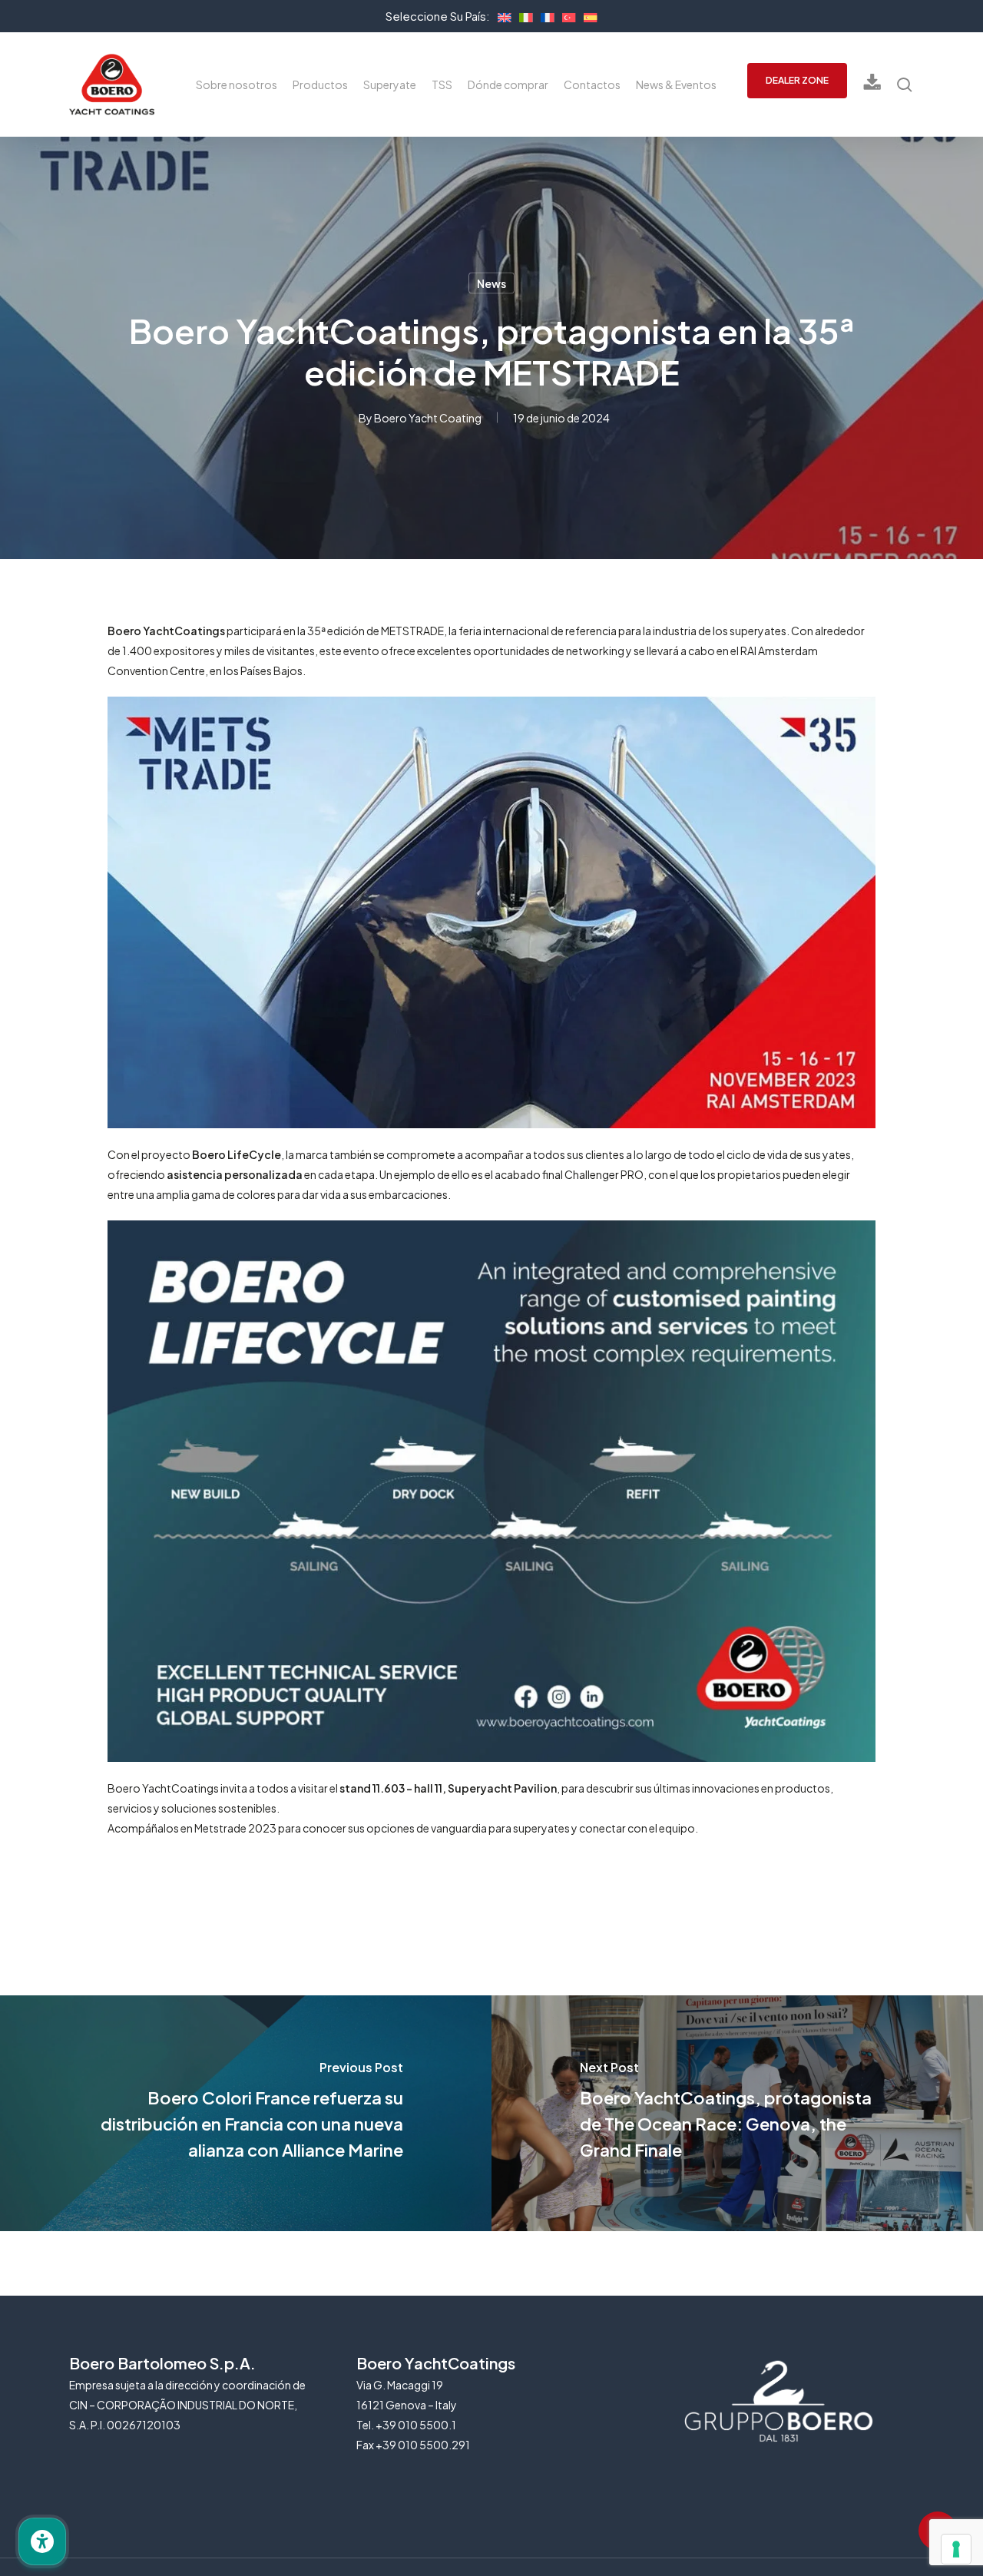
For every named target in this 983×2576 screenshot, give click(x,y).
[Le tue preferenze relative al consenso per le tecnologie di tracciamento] (956, 2549)
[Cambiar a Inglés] (501, 15)
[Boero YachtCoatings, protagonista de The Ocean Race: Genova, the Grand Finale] (737, 2113)
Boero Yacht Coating (428, 418)
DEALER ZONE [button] (797, 80)
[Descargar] (872, 85)
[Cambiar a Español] (587, 15)
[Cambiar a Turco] (565, 15)
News (491, 283)
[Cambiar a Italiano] (522, 15)
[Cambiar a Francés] (544, 15)
